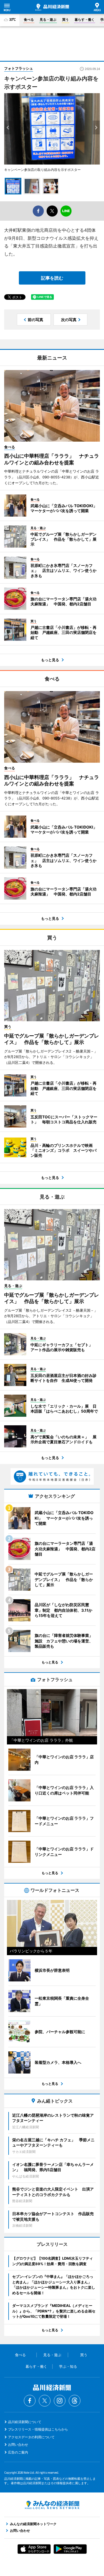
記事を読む (52, 278)
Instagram (60, 2401)
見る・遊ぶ (48, 19)
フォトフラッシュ (19, 68)
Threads (75, 2401)
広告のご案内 (18, 2452)
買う (65, 19)
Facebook (30, 2401)
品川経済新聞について (25, 2422)
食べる (29, 19)
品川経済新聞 (52, 7)
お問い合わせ (18, 2445)
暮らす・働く (85, 19)
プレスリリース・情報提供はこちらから (38, 2429)
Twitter (45, 2401)
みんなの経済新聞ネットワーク (52, 2505)
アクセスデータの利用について (31, 2437)
